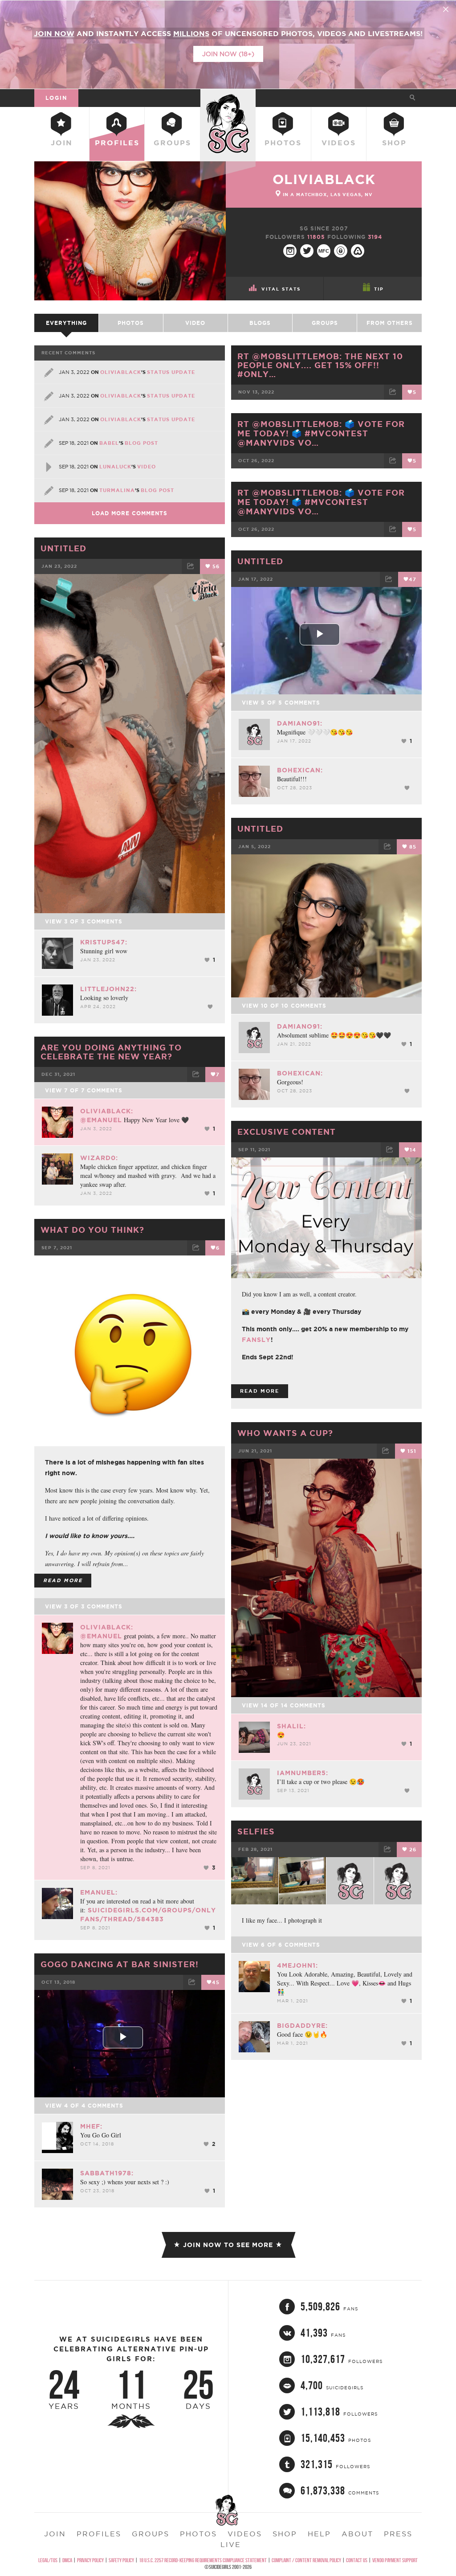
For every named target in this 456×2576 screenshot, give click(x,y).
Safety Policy (121, 2560)
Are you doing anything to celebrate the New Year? (111, 1052)
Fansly (256, 1340)
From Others (390, 323)
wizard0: (99, 1158)
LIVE (231, 2544)
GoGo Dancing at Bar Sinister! (120, 1964)
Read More (260, 1391)
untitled (260, 561)
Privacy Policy (90, 2560)
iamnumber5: (303, 1773)
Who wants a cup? (285, 1433)
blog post (141, 443)
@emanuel (101, 1120)
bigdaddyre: (302, 2026)
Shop (394, 143)
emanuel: (99, 1892)
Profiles (117, 143)
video (147, 467)
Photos (283, 143)
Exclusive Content (287, 1132)
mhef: (91, 2126)
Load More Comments (130, 513)
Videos (339, 143)
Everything (66, 323)
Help (319, 2534)
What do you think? (92, 1230)
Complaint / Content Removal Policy (306, 2560)
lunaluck (115, 467)
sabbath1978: (107, 2173)
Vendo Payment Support (395, 2560)
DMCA (67, 2560)
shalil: (291, 1726)
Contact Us (357, 2560)
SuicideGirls (228, 98)
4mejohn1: (297, 1965)
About (357, 2534)
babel (109, 443)
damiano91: (300, 723)
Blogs (260, 323)
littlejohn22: (108, 989)
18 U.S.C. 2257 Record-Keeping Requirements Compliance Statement (203, 2560)
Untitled (63, 548)
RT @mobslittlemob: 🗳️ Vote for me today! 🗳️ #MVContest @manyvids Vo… (321, 433)
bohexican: (300, 770)
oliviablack (324, 179)
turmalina (117, 490)
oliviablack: (107, 1111)
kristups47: (104, 942)
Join (62, 143)
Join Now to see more (228, 2245)
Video (195, 323)
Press (398, 2534)
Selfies (256, 1831)
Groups (172, 143)
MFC (324, 251)
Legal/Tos (48, 2560)
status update (171, 372)
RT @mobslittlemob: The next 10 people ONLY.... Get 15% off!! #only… (320, 365)
